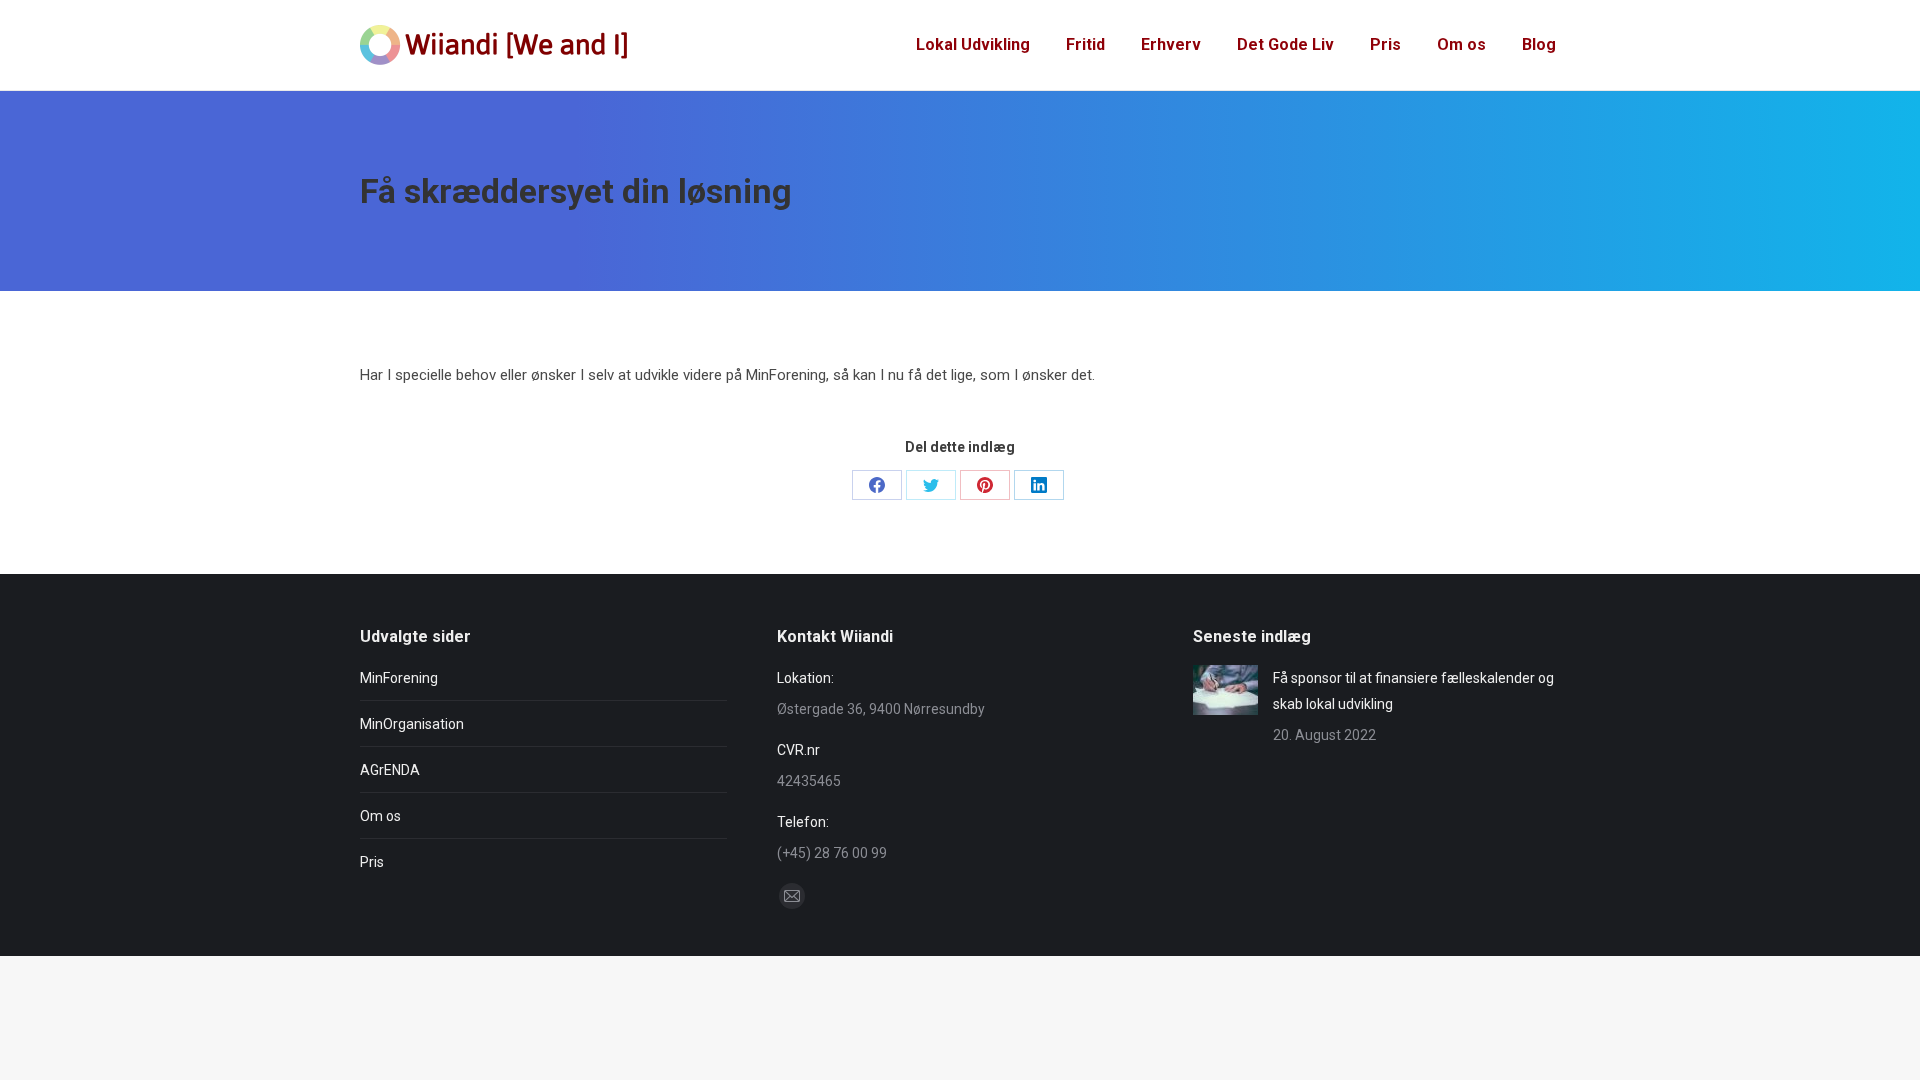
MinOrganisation (412, 724)
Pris (372, 862)
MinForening (399, 678)
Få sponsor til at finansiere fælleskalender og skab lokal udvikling (1413, 691)
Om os (380, 816)
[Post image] (1225, 690)
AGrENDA (390, 770)
